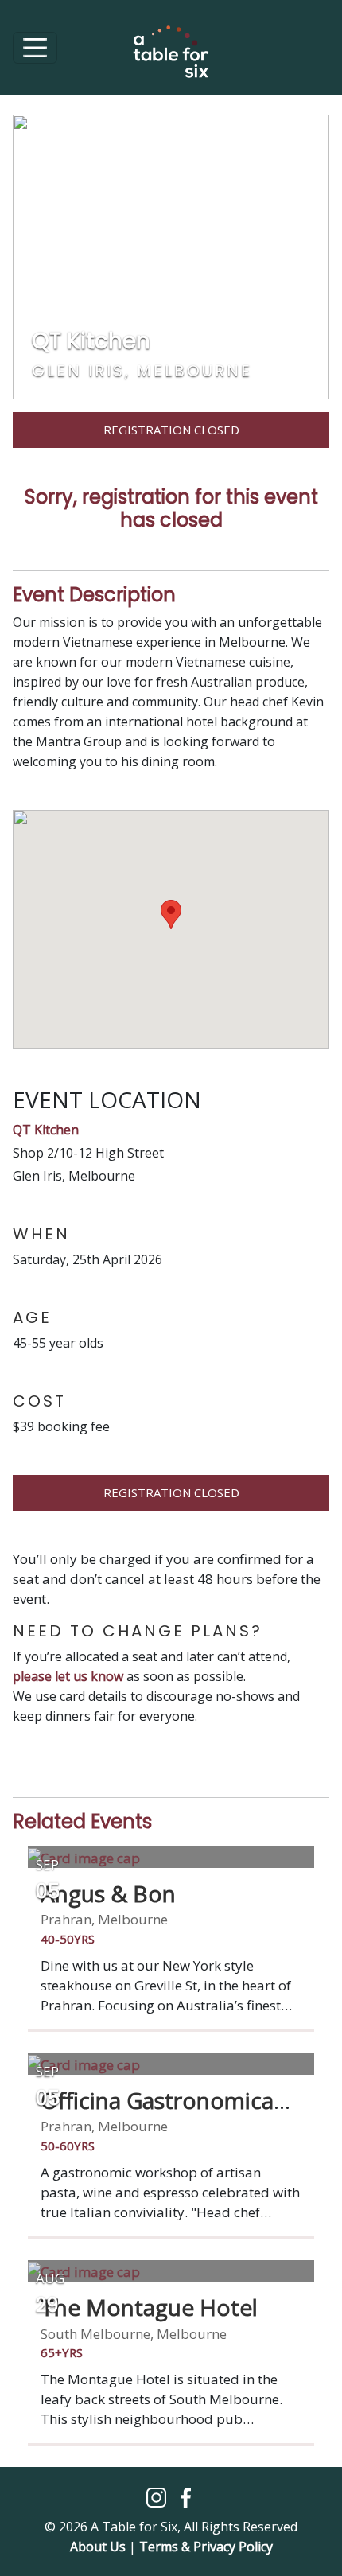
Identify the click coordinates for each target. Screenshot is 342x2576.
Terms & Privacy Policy (206, 2547)
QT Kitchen (46, 1130)
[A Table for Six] (171, 60)
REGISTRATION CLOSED (171, 1492)
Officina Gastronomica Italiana (157, 2114)
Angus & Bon (108, 1893)
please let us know (68, 1676)
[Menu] (35, 48)
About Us (98, 2547)
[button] (158, 2496)
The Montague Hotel (149, 2307)
